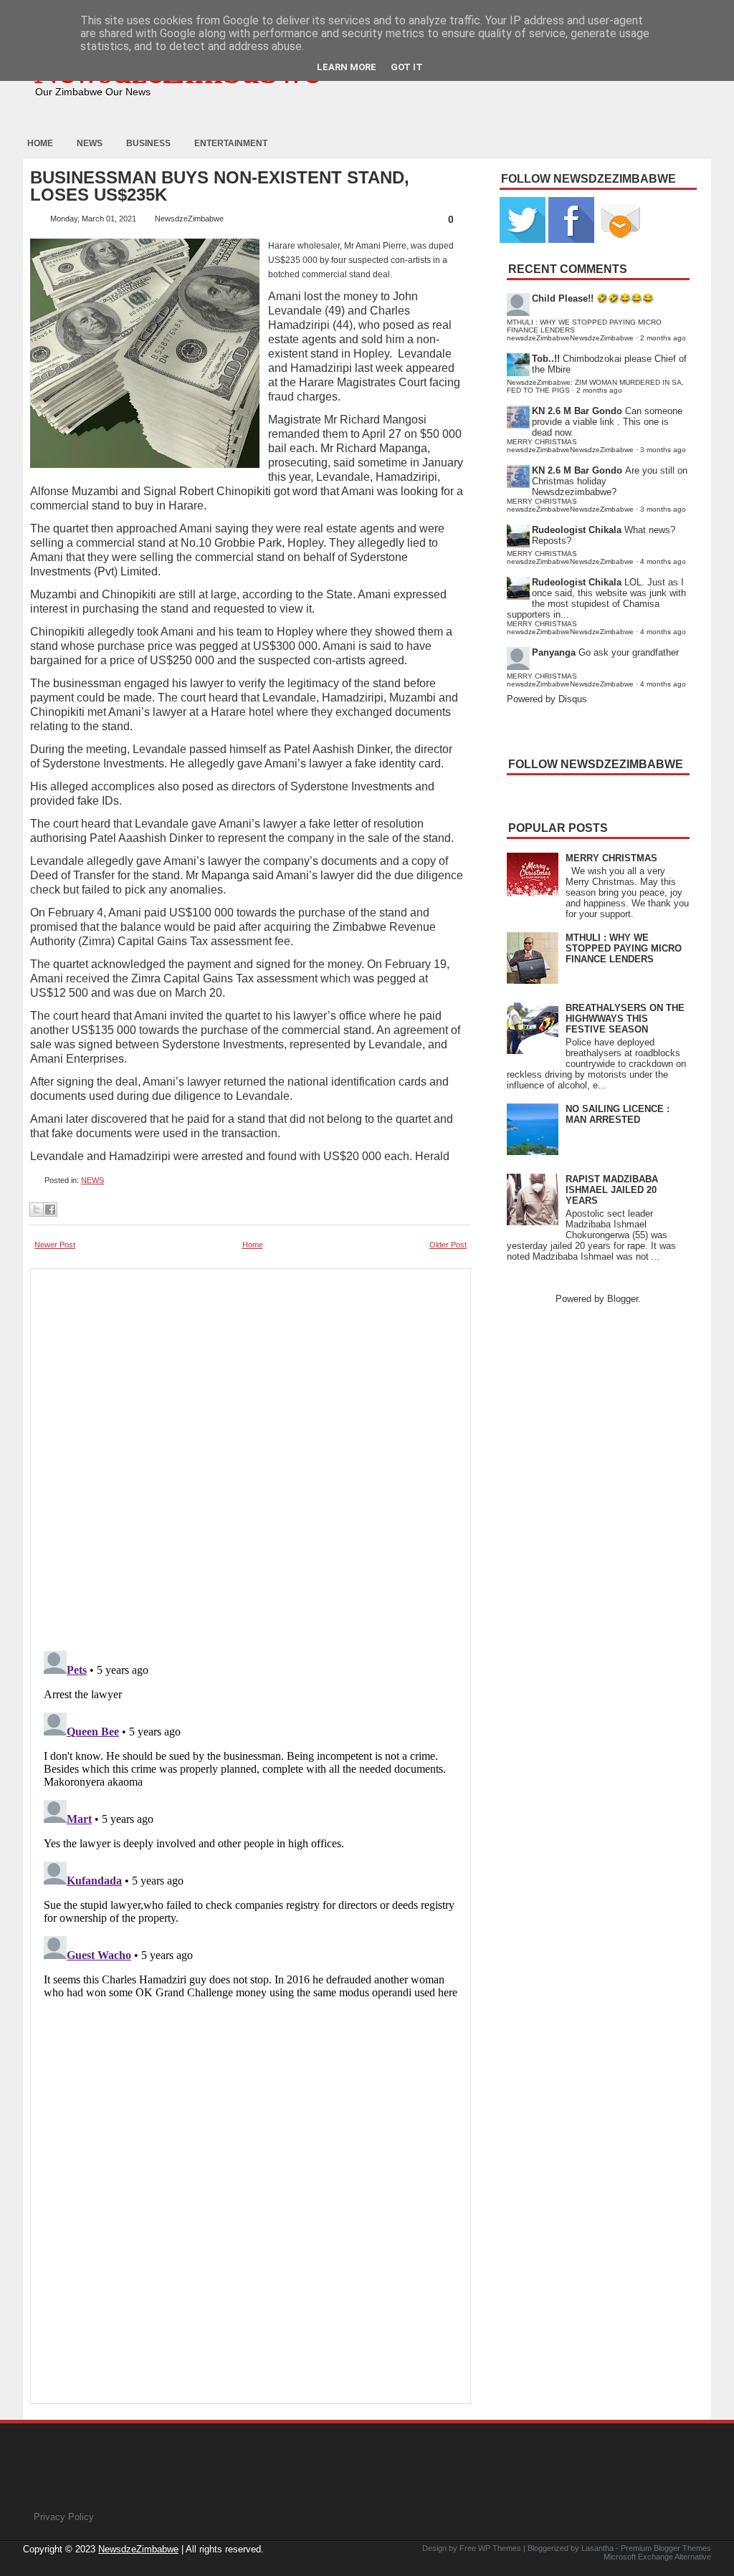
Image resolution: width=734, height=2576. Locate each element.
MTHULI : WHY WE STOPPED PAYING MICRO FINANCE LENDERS (624, 948)
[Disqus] (251, 1824)
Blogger (623, 1299)
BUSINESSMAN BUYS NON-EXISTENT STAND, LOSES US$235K (220, 186)
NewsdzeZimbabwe (138, 2549)
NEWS (92, 1180)
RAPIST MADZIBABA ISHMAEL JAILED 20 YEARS (612, 1190)
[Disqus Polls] (251, 1455)
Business (148, 143)
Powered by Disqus (547, 699)
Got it (407, 67)
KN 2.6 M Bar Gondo (577, 411)
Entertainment (231, 143)
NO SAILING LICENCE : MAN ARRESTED (618, 1114)
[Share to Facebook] (50, 1210)
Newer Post (55, 1245)
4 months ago (663, 561)
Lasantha (597, 2548)
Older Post (448, 1245)
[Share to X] (37, 1210)
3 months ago (663, 450)
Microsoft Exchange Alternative (657, 2557)
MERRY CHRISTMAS (611, 858)
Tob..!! (546, 359)
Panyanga (554, 652)
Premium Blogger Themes (666, 2548)
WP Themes (500, 2548)
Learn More (347, 67)
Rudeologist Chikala (577, 530)
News (90, 143)
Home (40, 143)
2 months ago (663, 338)
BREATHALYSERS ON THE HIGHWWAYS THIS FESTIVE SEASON (625, 1019)
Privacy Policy (64, 2517)
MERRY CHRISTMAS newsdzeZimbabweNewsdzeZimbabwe (570, 446)
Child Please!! (563, 298)
